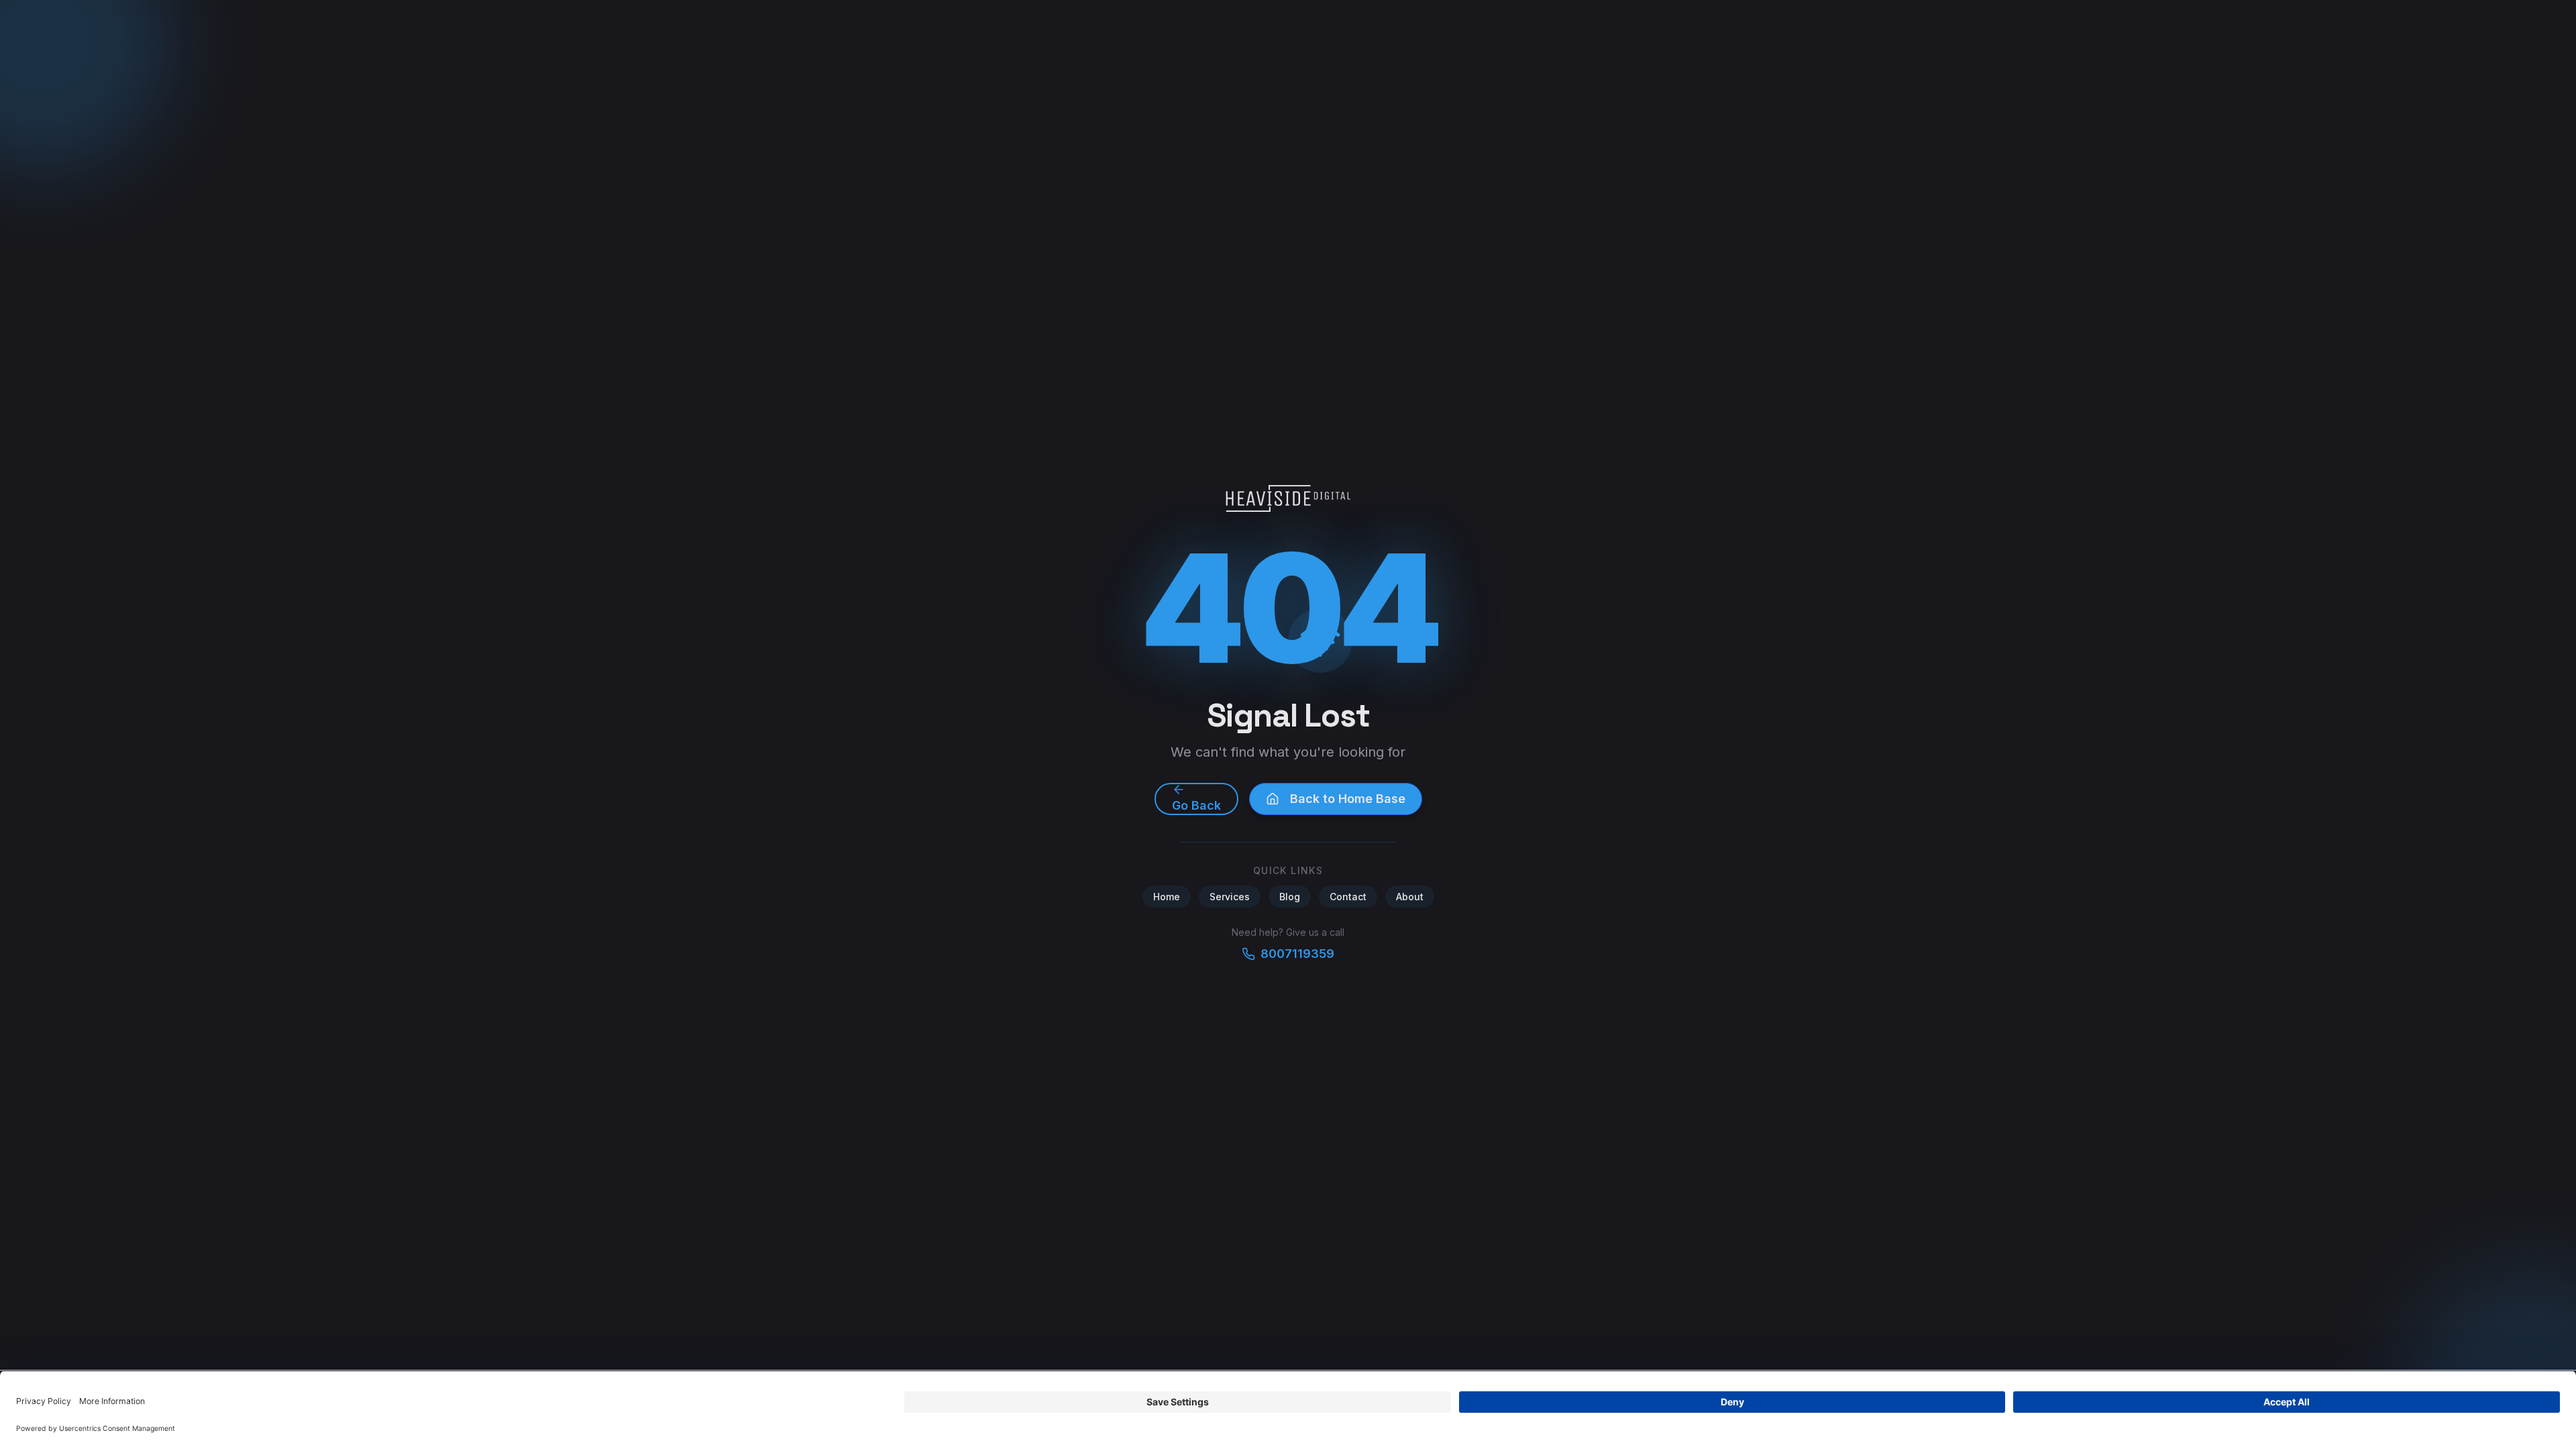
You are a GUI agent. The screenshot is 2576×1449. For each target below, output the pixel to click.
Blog (1290, 897)
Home (1167, 897)
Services (1230, 897)
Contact (1348, 897)
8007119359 (1297, 954)
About (1410, 897)
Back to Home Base (1348, 799)
